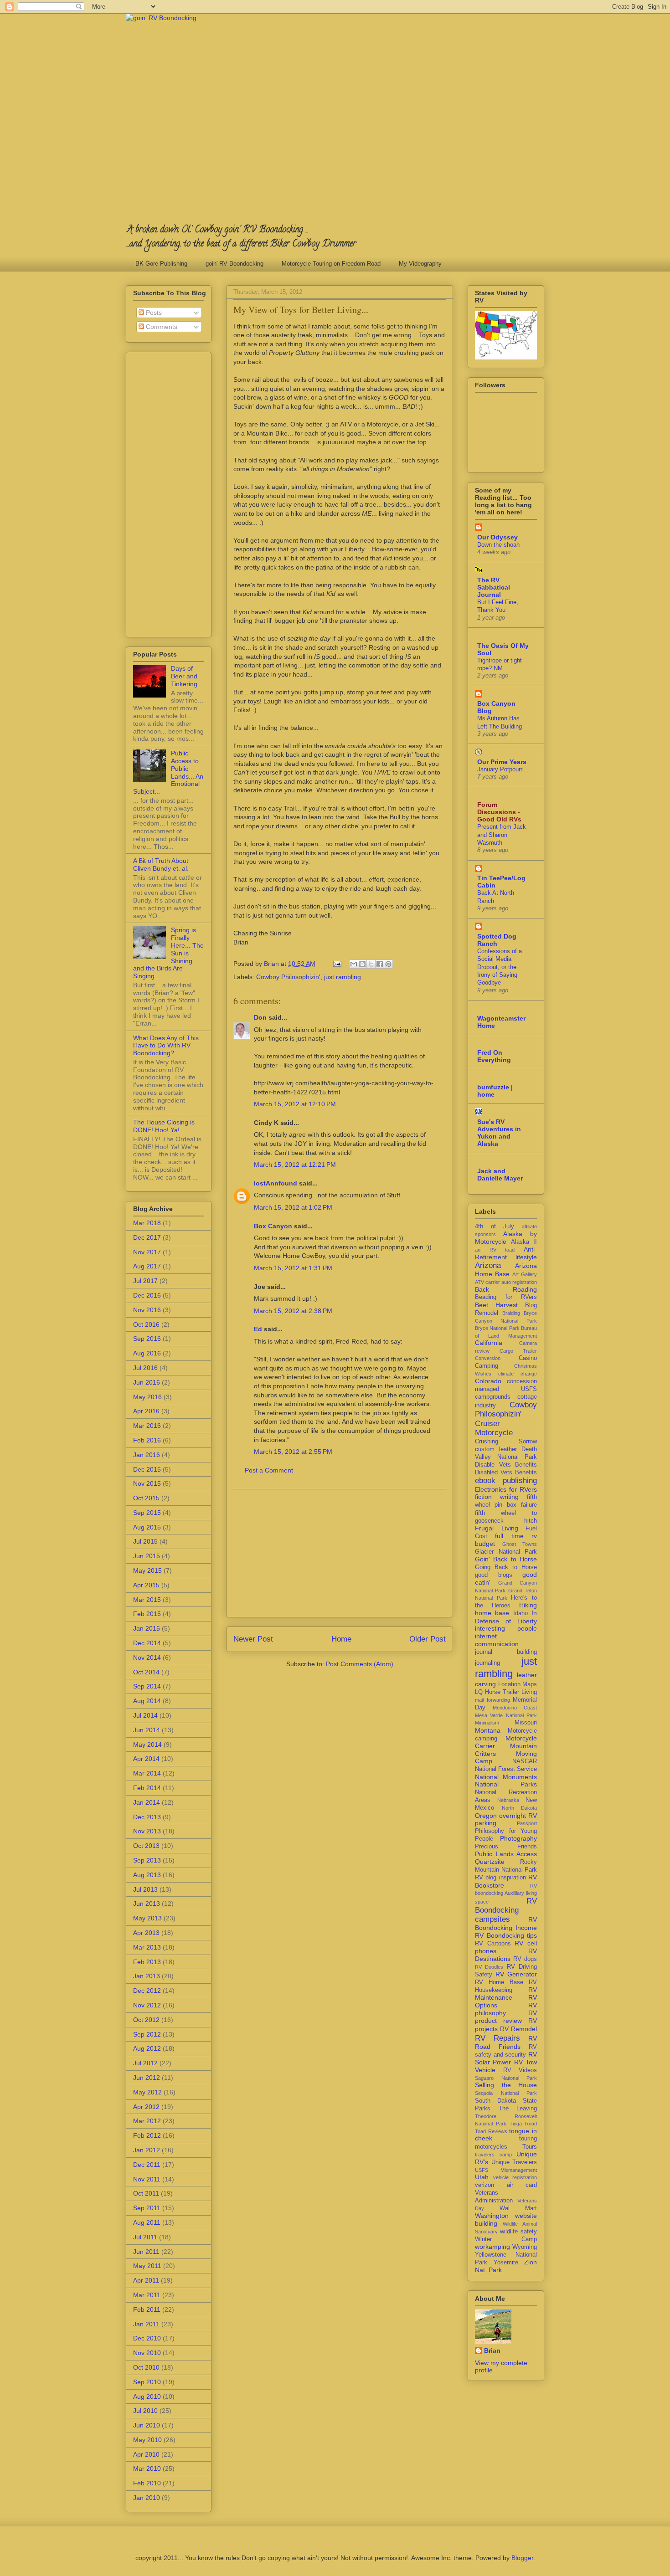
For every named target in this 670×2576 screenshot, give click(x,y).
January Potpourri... (503, 769)
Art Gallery (525, 1274)
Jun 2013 (147, 1904)
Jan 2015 (147, 1628)
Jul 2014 (145, 1715)
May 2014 (147, 1745)
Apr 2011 (146, 2280)
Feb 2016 (147, 1440)
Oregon (486, 1816)
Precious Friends (506, 1847)
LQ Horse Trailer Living (506, 1692)
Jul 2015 (145, 1541)
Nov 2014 (147, 1657)
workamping (492, 2247)
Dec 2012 (147, 1991)
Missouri (526, 1723)
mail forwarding (492, 1700)
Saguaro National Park (506, 2078)
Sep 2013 (147, 1860)
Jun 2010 (147, 2425)
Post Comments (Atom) (360, 1664)
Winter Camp (506, 2239)
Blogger (522, 2558)
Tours (530, 2147)
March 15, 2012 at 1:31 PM (293, 1268)
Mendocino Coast (515, 1708)
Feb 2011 (147, 2309)
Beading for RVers (506, 1297)
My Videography (420, 264)
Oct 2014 (146, 1672)
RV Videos (520, 2070)
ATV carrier (487, 1282)
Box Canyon (273, 1226)
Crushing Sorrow (506, 1442)
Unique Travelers (514, 2162)
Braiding (511, 1313)
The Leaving (518, 2109)
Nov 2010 (147, 2353)
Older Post (428, 1639)
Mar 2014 (147, 1773)
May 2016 (147, 1397)
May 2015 (147, 1570)
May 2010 (147, 2440)
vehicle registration (515, 2177)
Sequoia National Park (506, 2093)
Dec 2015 (147, 1469)
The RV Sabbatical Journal (494, 587)
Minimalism (487, 1723)
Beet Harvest (496, 1305)
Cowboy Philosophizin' (288, 977)
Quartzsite (490, 1862)
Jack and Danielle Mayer (500, 1175)
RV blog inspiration (500, 1878)
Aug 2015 (147, 1527)
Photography (518, 1838)
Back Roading (506, 1289)
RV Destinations (506, 1955)
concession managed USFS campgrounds (506, 1389)
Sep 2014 (147, 1686)
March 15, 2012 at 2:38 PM (293, 1311)
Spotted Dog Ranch (497, 940)
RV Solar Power (506, 2058)
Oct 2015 (146, 1498)
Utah (482, 2177)
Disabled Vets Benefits (506, 1473)
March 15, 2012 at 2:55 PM (293, 1452)
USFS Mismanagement (506, 2170)
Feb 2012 (147, 2135)
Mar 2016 (147, 1426)
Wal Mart (518, 2208)
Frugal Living (497, 1528)
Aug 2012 (147, 2048)
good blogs (494, 1575)
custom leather (496, 1449)
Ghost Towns (520, 1544)
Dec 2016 (147, 1295)
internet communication (497, 1640)
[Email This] (354, 964)
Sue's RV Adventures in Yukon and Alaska (499, 1133)
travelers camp (493, 2155)
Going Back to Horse (506, 1567)
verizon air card (506, 2185)
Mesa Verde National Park (506, 1715)
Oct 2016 (146, 1324)
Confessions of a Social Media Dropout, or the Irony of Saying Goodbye (500, 967)
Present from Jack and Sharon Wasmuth (502, 835)
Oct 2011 (146, 2193)
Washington (492, 2216)
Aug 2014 (147, 1701)
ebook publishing (506, 1480)
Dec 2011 (147, 2165)
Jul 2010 (145, 2411)
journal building (506, 1652)
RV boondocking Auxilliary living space (506, 1894)
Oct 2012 (146, 2020)
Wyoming (525, 2247)
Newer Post (253, 1639)
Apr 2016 (146, 1411)
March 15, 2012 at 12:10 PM (295, 1104)
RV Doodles (489, 1967)
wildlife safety (518, 2232)
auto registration (519, 1282)
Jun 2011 (146, 2252)
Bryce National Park (497, 1328)
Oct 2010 (146, 2367)
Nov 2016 (147, 1310)
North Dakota (520, 1808)
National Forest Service (506, 1769)
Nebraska (508, 1800)
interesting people (506, 1628)
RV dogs (525, 1959)
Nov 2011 (147, 2179)
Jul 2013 (145, 1889)
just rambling (343, 977)
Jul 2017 (145, 1281)
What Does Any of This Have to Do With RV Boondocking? (166, 1046)
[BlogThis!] (362, 964)
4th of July (495, 1226)
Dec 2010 (147, 2338)
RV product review (506, 2017)
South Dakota (495, 2101)
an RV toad (495, 1250)
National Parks (506, 1784)
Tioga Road (523, 2124)
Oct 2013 (146, 1846)
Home (341, 1639)
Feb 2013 (147, 1962)
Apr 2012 (146, 2107)
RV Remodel (518, 2029)
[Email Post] (337, 964)
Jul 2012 (145, 2063)
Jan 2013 (147, 1976)
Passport (527, 1823)
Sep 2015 (147, 1513)
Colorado (488, 1381)
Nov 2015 (147, 1483)
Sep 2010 (147, 2382)
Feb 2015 (147, 1614)
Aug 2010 (147, 2396)
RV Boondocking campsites (506, 1910)
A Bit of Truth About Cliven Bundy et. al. (161, 865)
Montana (488, 1730)
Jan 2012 (147, 2150)
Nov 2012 (147, 2005)
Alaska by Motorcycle (506, 1238)
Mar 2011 (147, 2295)
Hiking (528, 1605)
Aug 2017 (147, 1266)
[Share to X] (371, 964)
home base (492, 1613)
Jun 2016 (147, 1382)
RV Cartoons (493, 1944)
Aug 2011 (147, 2222)
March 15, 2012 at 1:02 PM (293, 1207)
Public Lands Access (506, 1854)
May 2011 (147, 2266)
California (489, 1343)
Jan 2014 (147, 1802)
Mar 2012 (147, 2121)
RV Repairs (497, 2038)
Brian (492, 2350)
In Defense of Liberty (506, 1617)
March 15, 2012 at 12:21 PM (295, 1165)
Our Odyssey (497, 537)
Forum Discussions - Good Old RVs (499, 812)
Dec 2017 (147, 1237)
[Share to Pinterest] (388, 964)
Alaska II (524, 1242)
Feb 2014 (147, 1788)
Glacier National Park (506, 1552)
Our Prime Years (502, 762)
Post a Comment (269, 1470)
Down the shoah (498, 545)
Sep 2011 (147, 2208)
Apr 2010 (146, 2454)
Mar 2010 (147, 2468)
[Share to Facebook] (380, 964)
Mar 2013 (147, 1947)
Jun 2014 (147, 1730)
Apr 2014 (146, 1759)
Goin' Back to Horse (506, 1559)
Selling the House (506, 2085)
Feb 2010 (147, 2483)
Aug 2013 (147, 1875)
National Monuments (506, 1777)
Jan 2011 (146, 2324)
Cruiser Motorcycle (494, 1428)
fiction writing (497, 1497)
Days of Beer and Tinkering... (187, 676)
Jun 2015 (147, 1556)
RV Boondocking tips (506, 1935)
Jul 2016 (145, 1368)
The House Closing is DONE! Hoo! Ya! (164, 1126)
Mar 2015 (147, 1600)
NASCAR (525, 1761)
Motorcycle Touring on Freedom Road (331, 264)
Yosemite (506, 2263)
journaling (487, 1663)
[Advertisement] (340, 1553)
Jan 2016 (147, 1455)
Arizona (488, 1265)
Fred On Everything (494, 1056)
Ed (258, 1329)
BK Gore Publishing (161, 264)
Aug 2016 (147, 1353)
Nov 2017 (147, 1252)
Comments (161, 327)
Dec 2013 (147, 1817)
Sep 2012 (147, 2034)
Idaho (521, 1613)
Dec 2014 (147, 1643)
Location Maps (518, 1684)
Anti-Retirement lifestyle (506, 1253)
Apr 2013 (146, 1933)
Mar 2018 (147, 1223)
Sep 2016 (147, 1339)
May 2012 (147, 2092)
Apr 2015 (146, 1585)
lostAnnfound (276, 1183)
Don (260, 1017)
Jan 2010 (147, 2498)
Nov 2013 (147, 1831)
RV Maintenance (506, 1994)
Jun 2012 (147, 2078)
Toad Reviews (491, 2131)
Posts (153, 313)
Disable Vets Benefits (506, 1465)
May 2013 (147, 1918)
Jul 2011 (145, 2237)
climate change (518, 1374)
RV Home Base (499, 1982)
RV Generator (516, 1974)
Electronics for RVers (506, 1489)
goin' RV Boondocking (234, 264)
